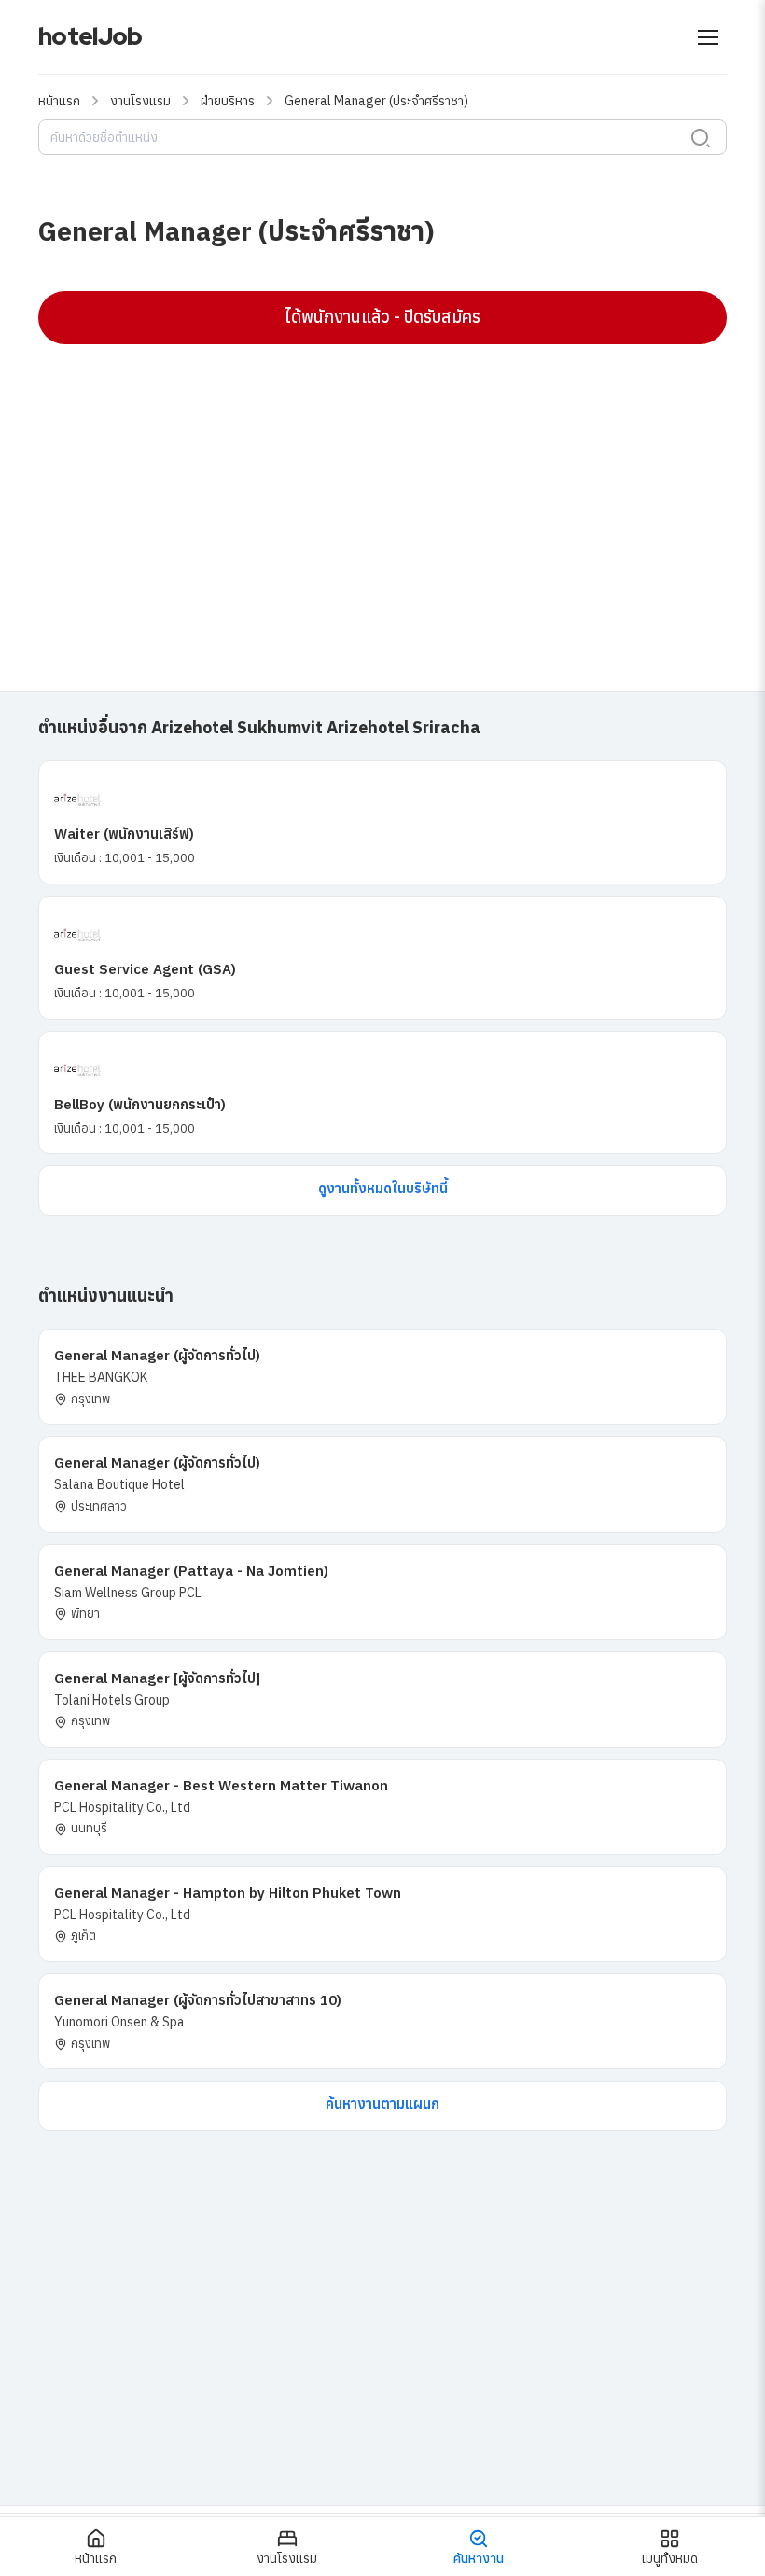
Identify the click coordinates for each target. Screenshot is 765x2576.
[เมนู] (708, 37)
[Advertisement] (382, 494)
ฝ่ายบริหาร (228, 101)
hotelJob (90, 36)
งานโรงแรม (140, 101)
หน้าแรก (59, 101)
